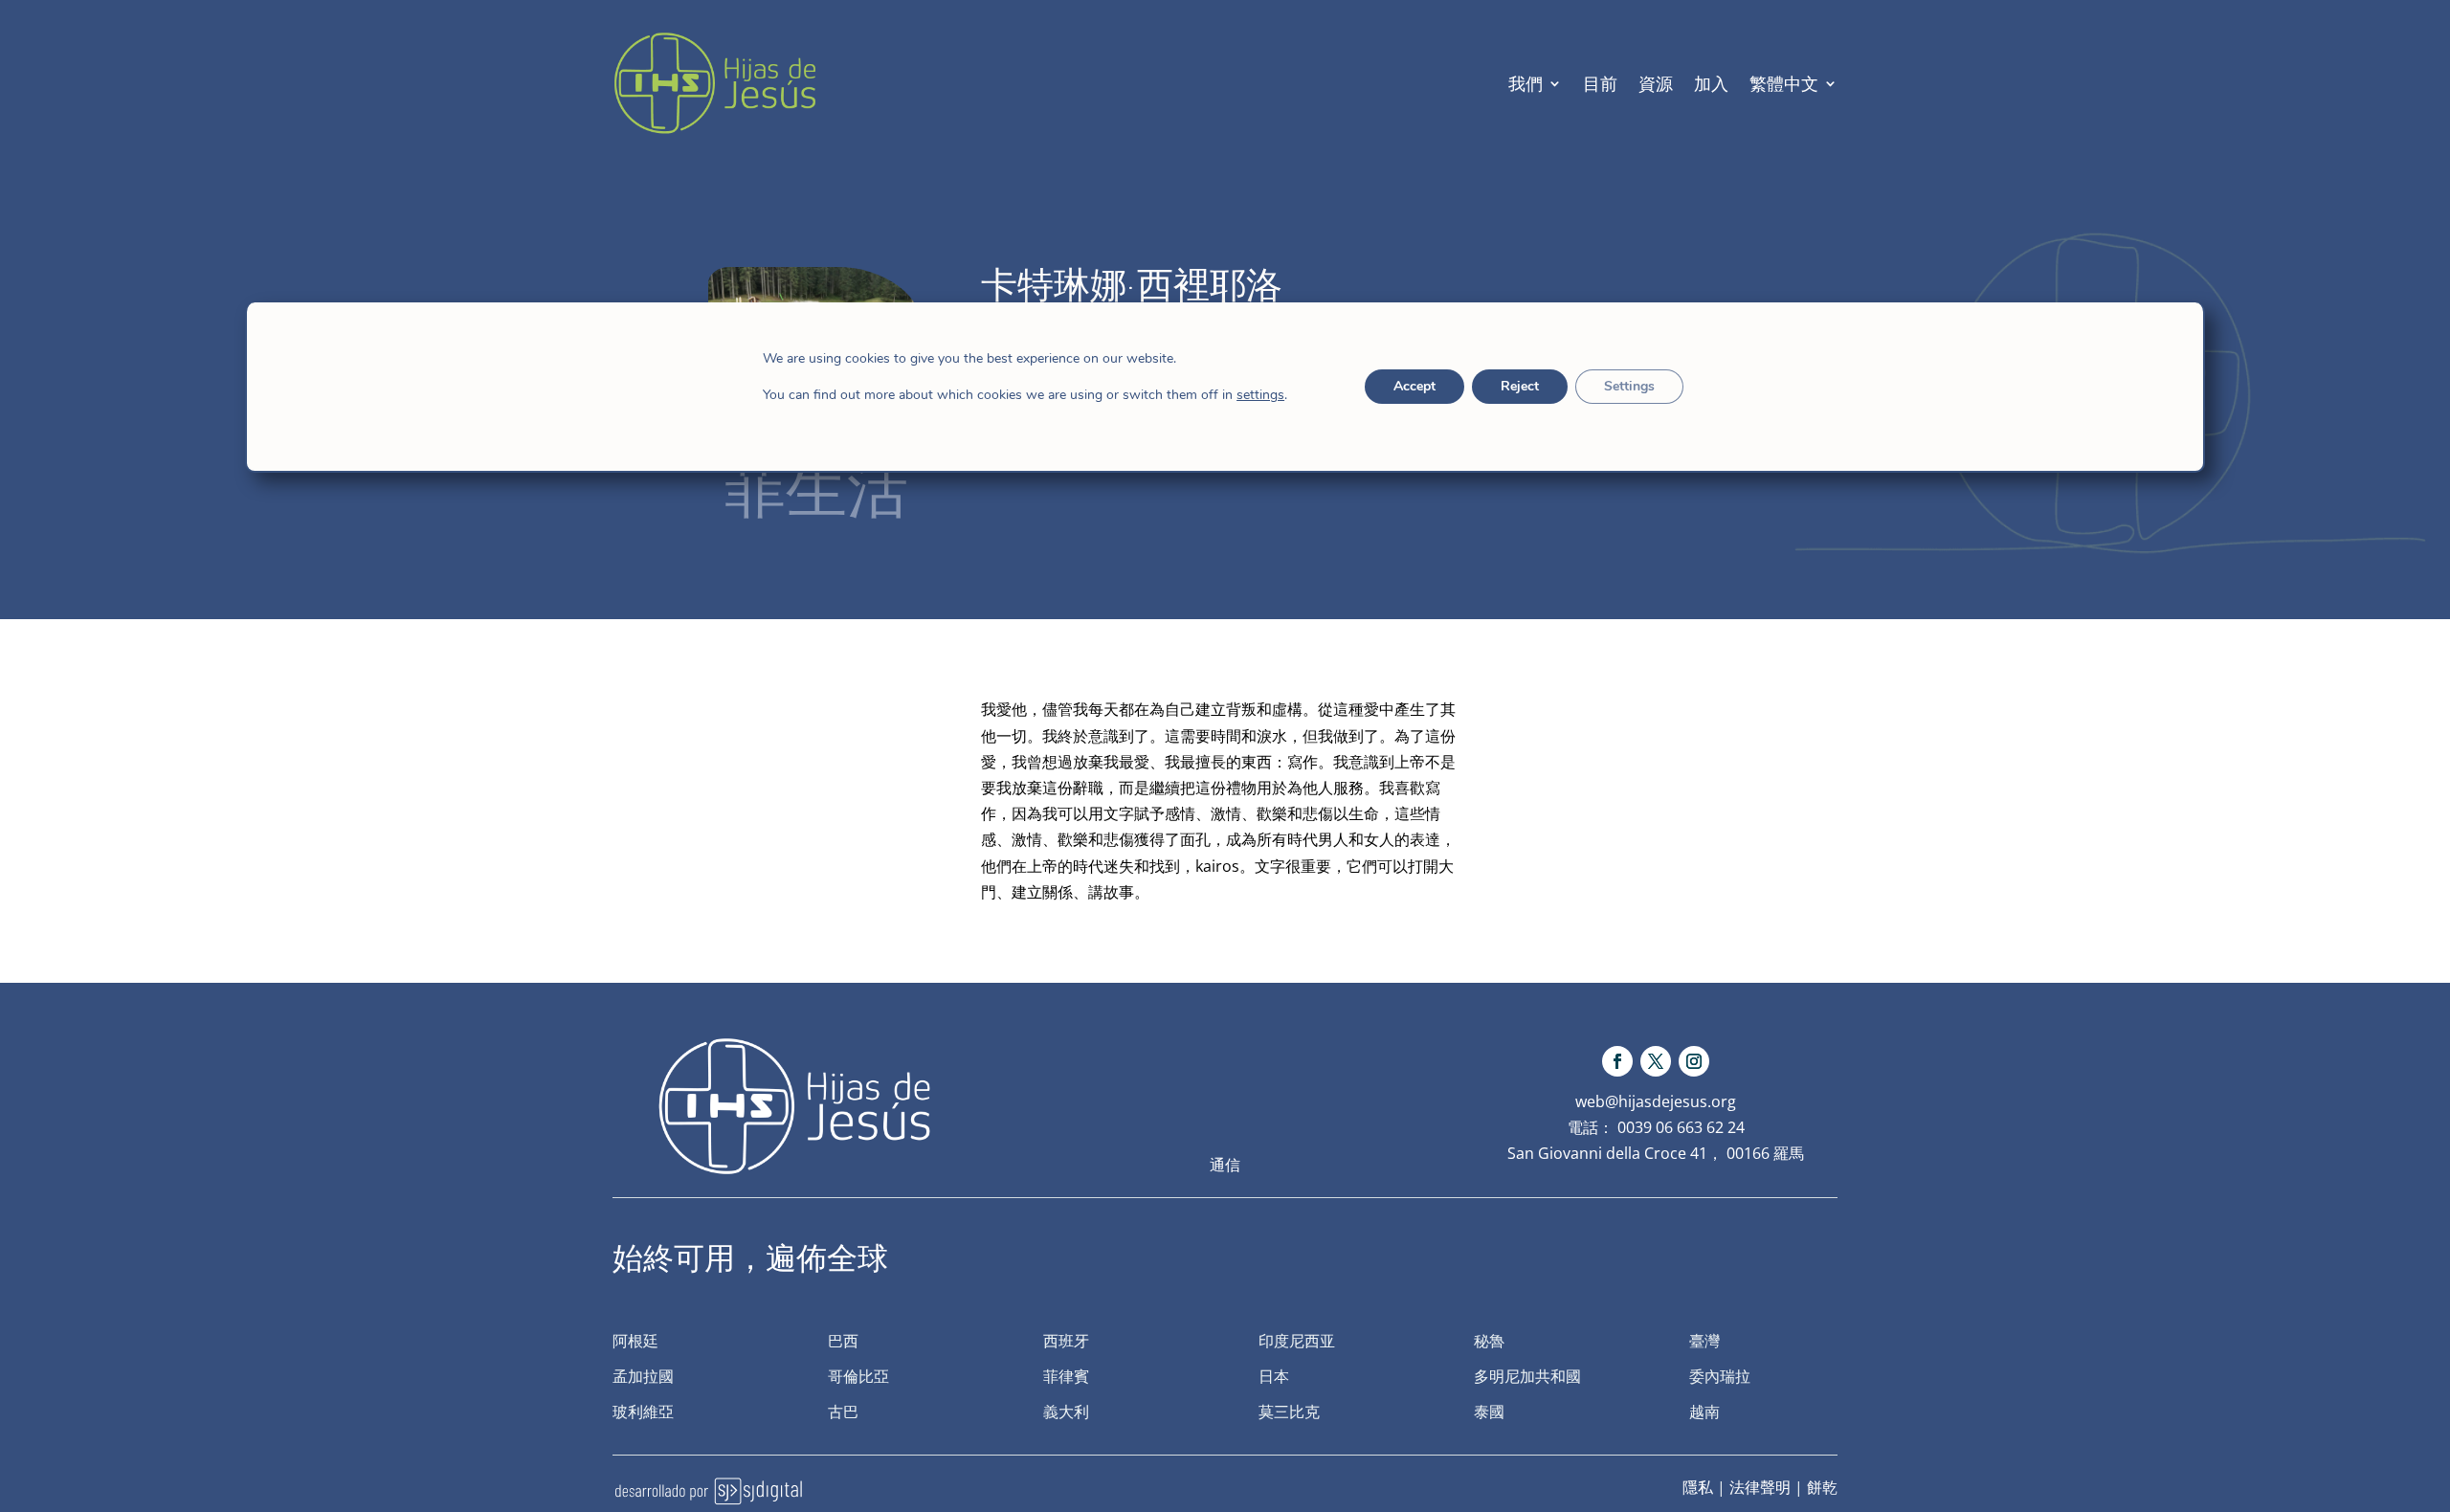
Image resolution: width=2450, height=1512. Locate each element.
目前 (1600, 83)
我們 (1526, 83)
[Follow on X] (1656, 1061)
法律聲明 (1760, 1487)
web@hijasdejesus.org (1656, 1101)
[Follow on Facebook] (1617, 1061)
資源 (1656, 83)
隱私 (1698, 1487)
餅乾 (1822, 1487)
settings (1260, 395)
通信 (1225, 1165)
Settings (1629, 386)
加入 (1711, 83)
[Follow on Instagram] (1694, 1061)
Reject (1520, 386)
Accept (1414, 386)
